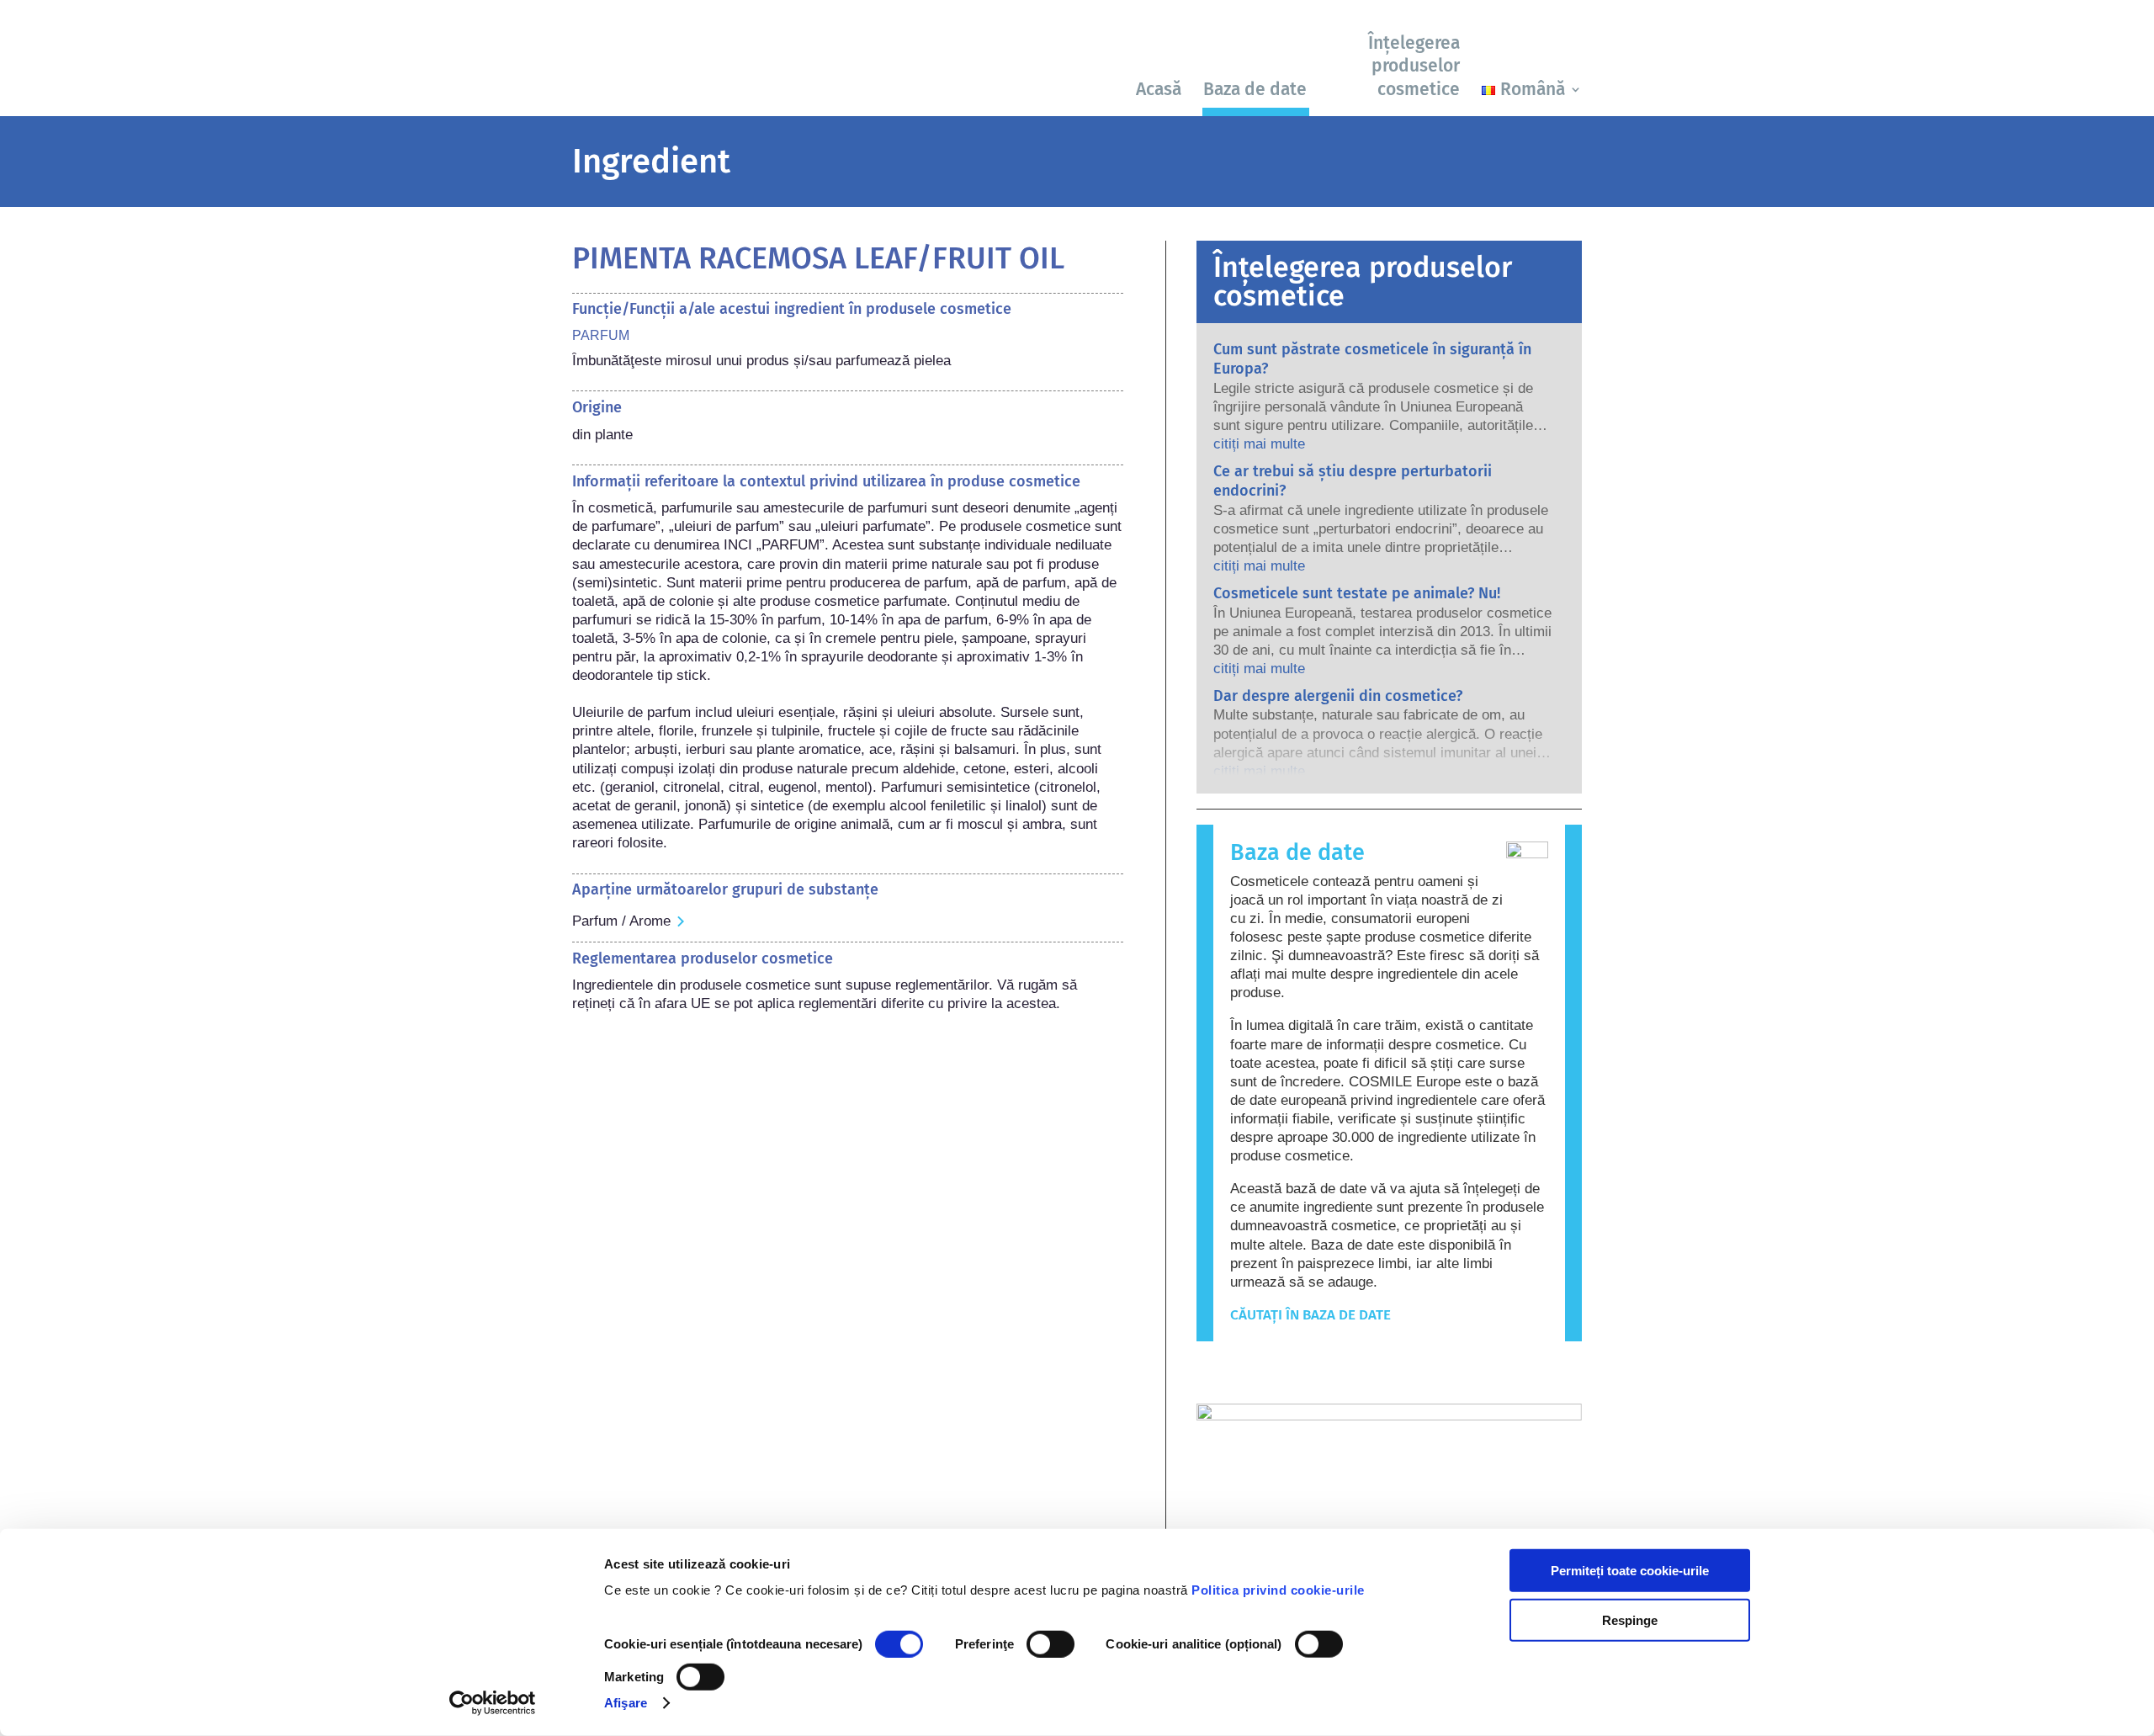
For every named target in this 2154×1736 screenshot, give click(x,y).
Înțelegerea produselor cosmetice (1414, 66)
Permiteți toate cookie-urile (1630, 1571)
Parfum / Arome (621, 921)
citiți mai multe (1259, 444)
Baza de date (1255, 89)
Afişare (626, 1703)
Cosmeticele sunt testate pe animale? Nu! (1357, 593)
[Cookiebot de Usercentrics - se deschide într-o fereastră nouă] (493, 1703)
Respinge (1630, 1619)
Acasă (1159, 89)
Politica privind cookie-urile (1278, 1590)
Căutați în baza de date (1310, 1315)
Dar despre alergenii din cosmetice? (1338, 696)
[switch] (1050, 1644)
